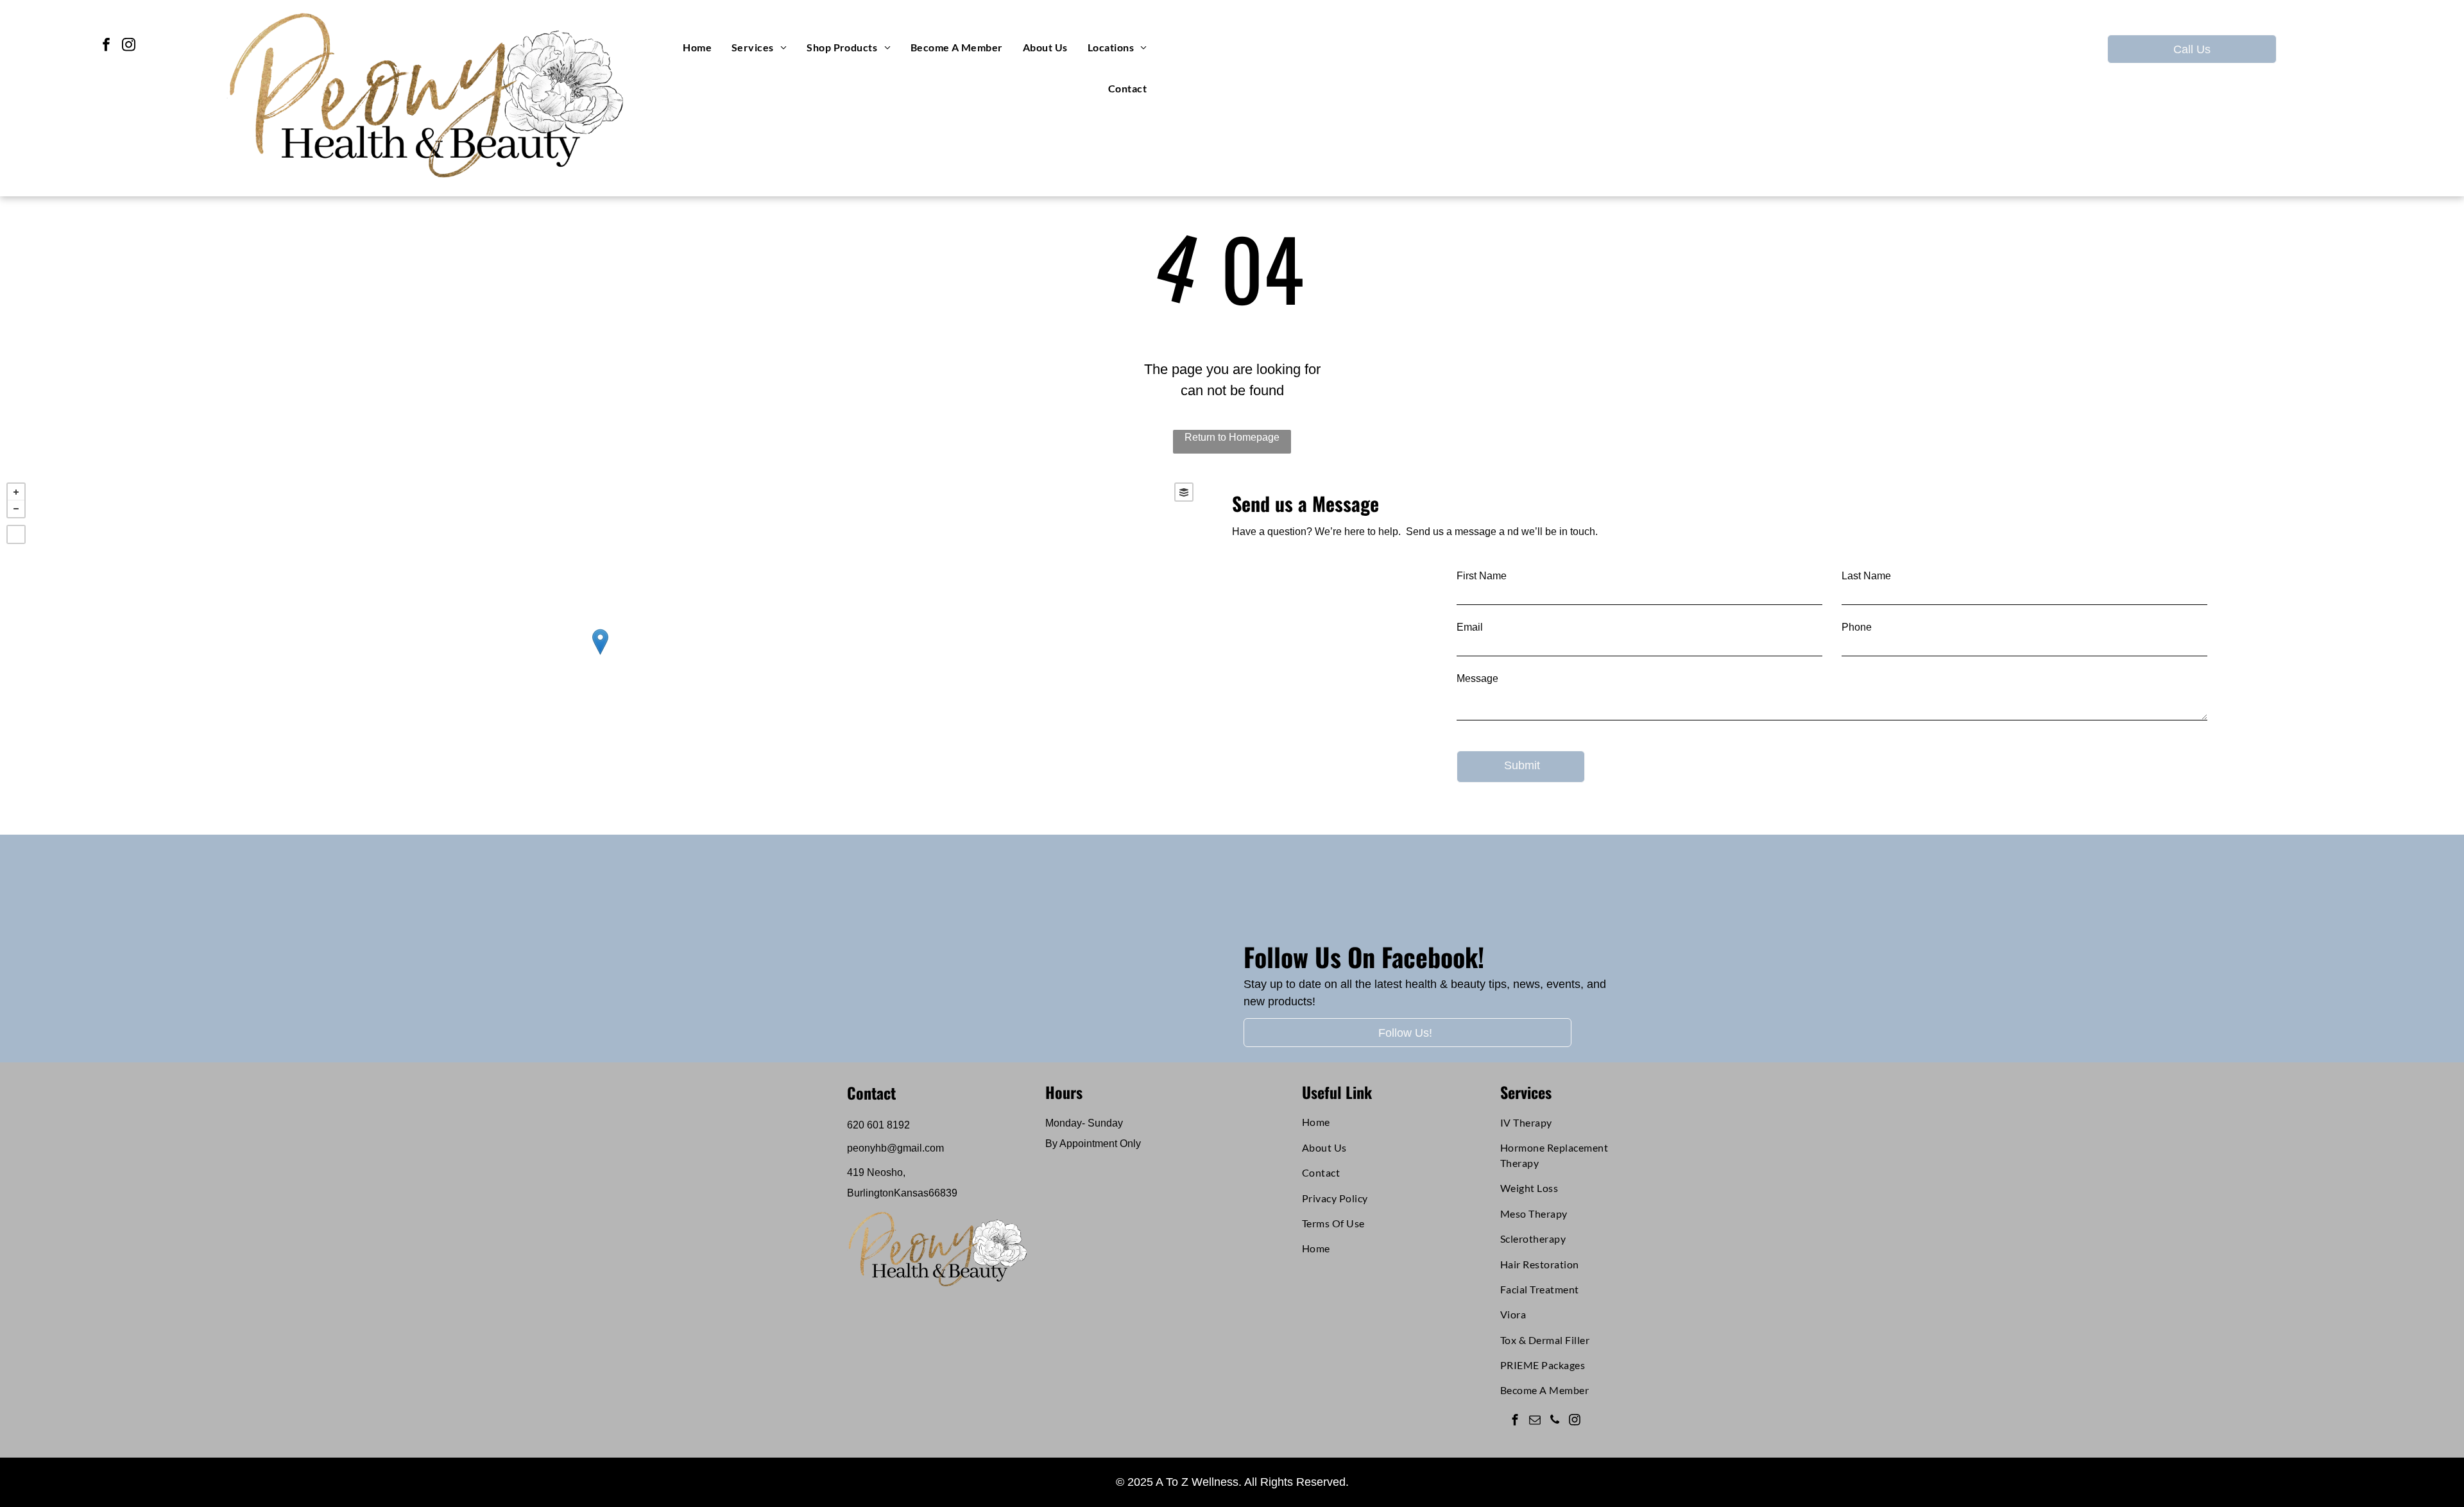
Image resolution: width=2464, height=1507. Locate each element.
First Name (1482, 576)
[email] (1535, 1422)
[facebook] (106, 46)
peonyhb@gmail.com (895, 1148)
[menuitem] (697, 47)
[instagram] (129, 46)
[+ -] (600, 655)
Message (1477, 678)
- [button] (16, 509)
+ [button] (16, 492)
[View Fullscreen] (16, 534)
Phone (1857, 627)
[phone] (1554, 1422)
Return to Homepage (1232, 437)
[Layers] (1184, 492)
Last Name (1866, 576)
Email (1470, 627)
